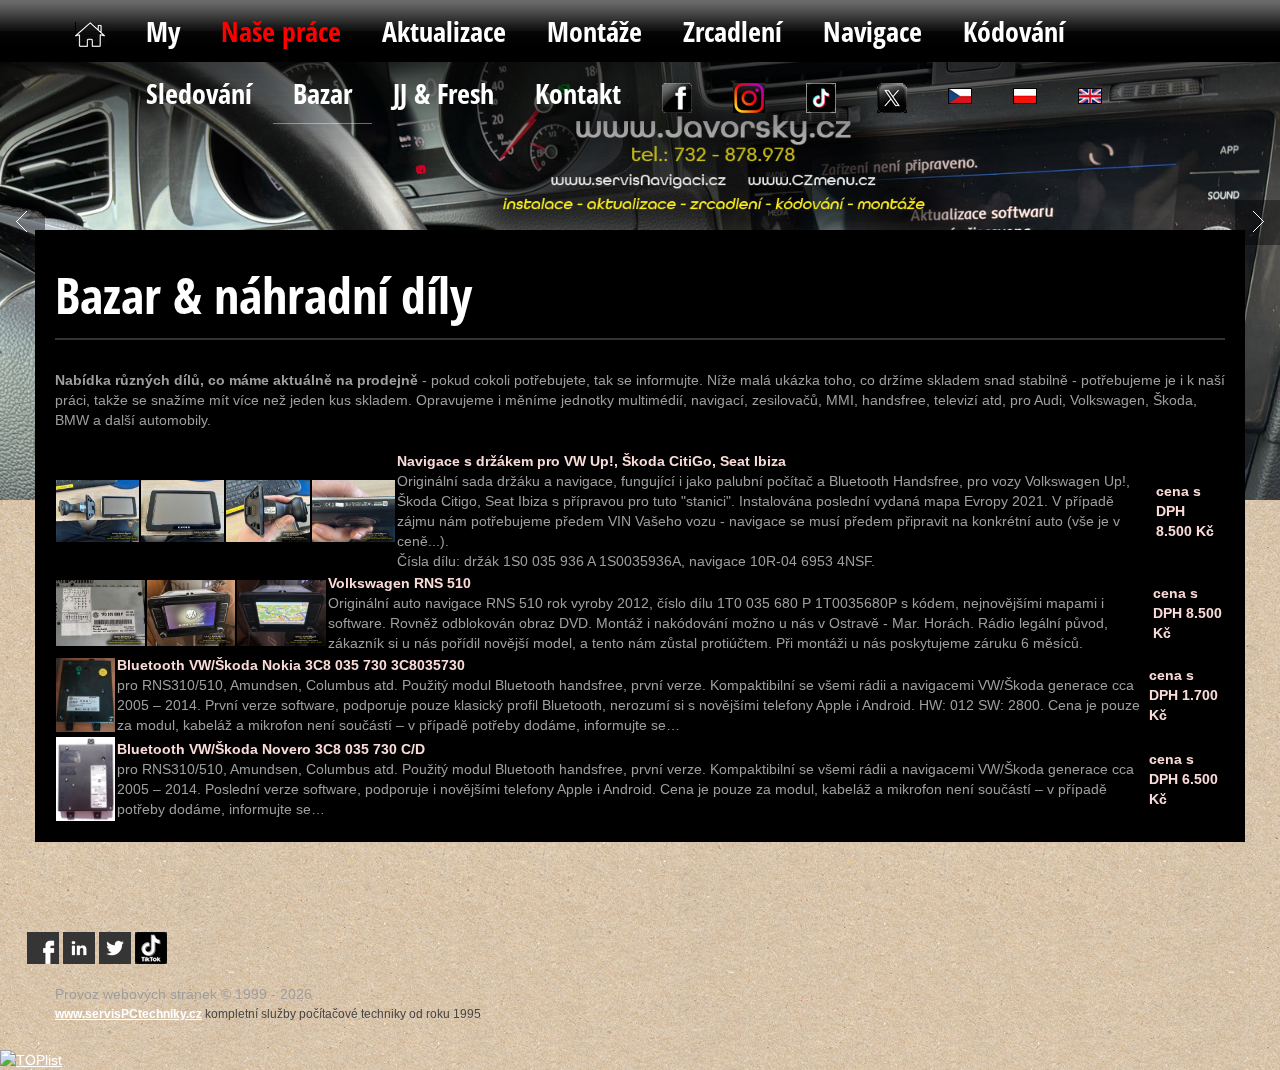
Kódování (1014, 31)
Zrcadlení (732, 31)
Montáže (594, 31)
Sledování (199, 93)
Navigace (872, 31)
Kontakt (578, 93)
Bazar (322, 93)
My (163, 31)
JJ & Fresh (443, 93)
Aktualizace (444, 31)
